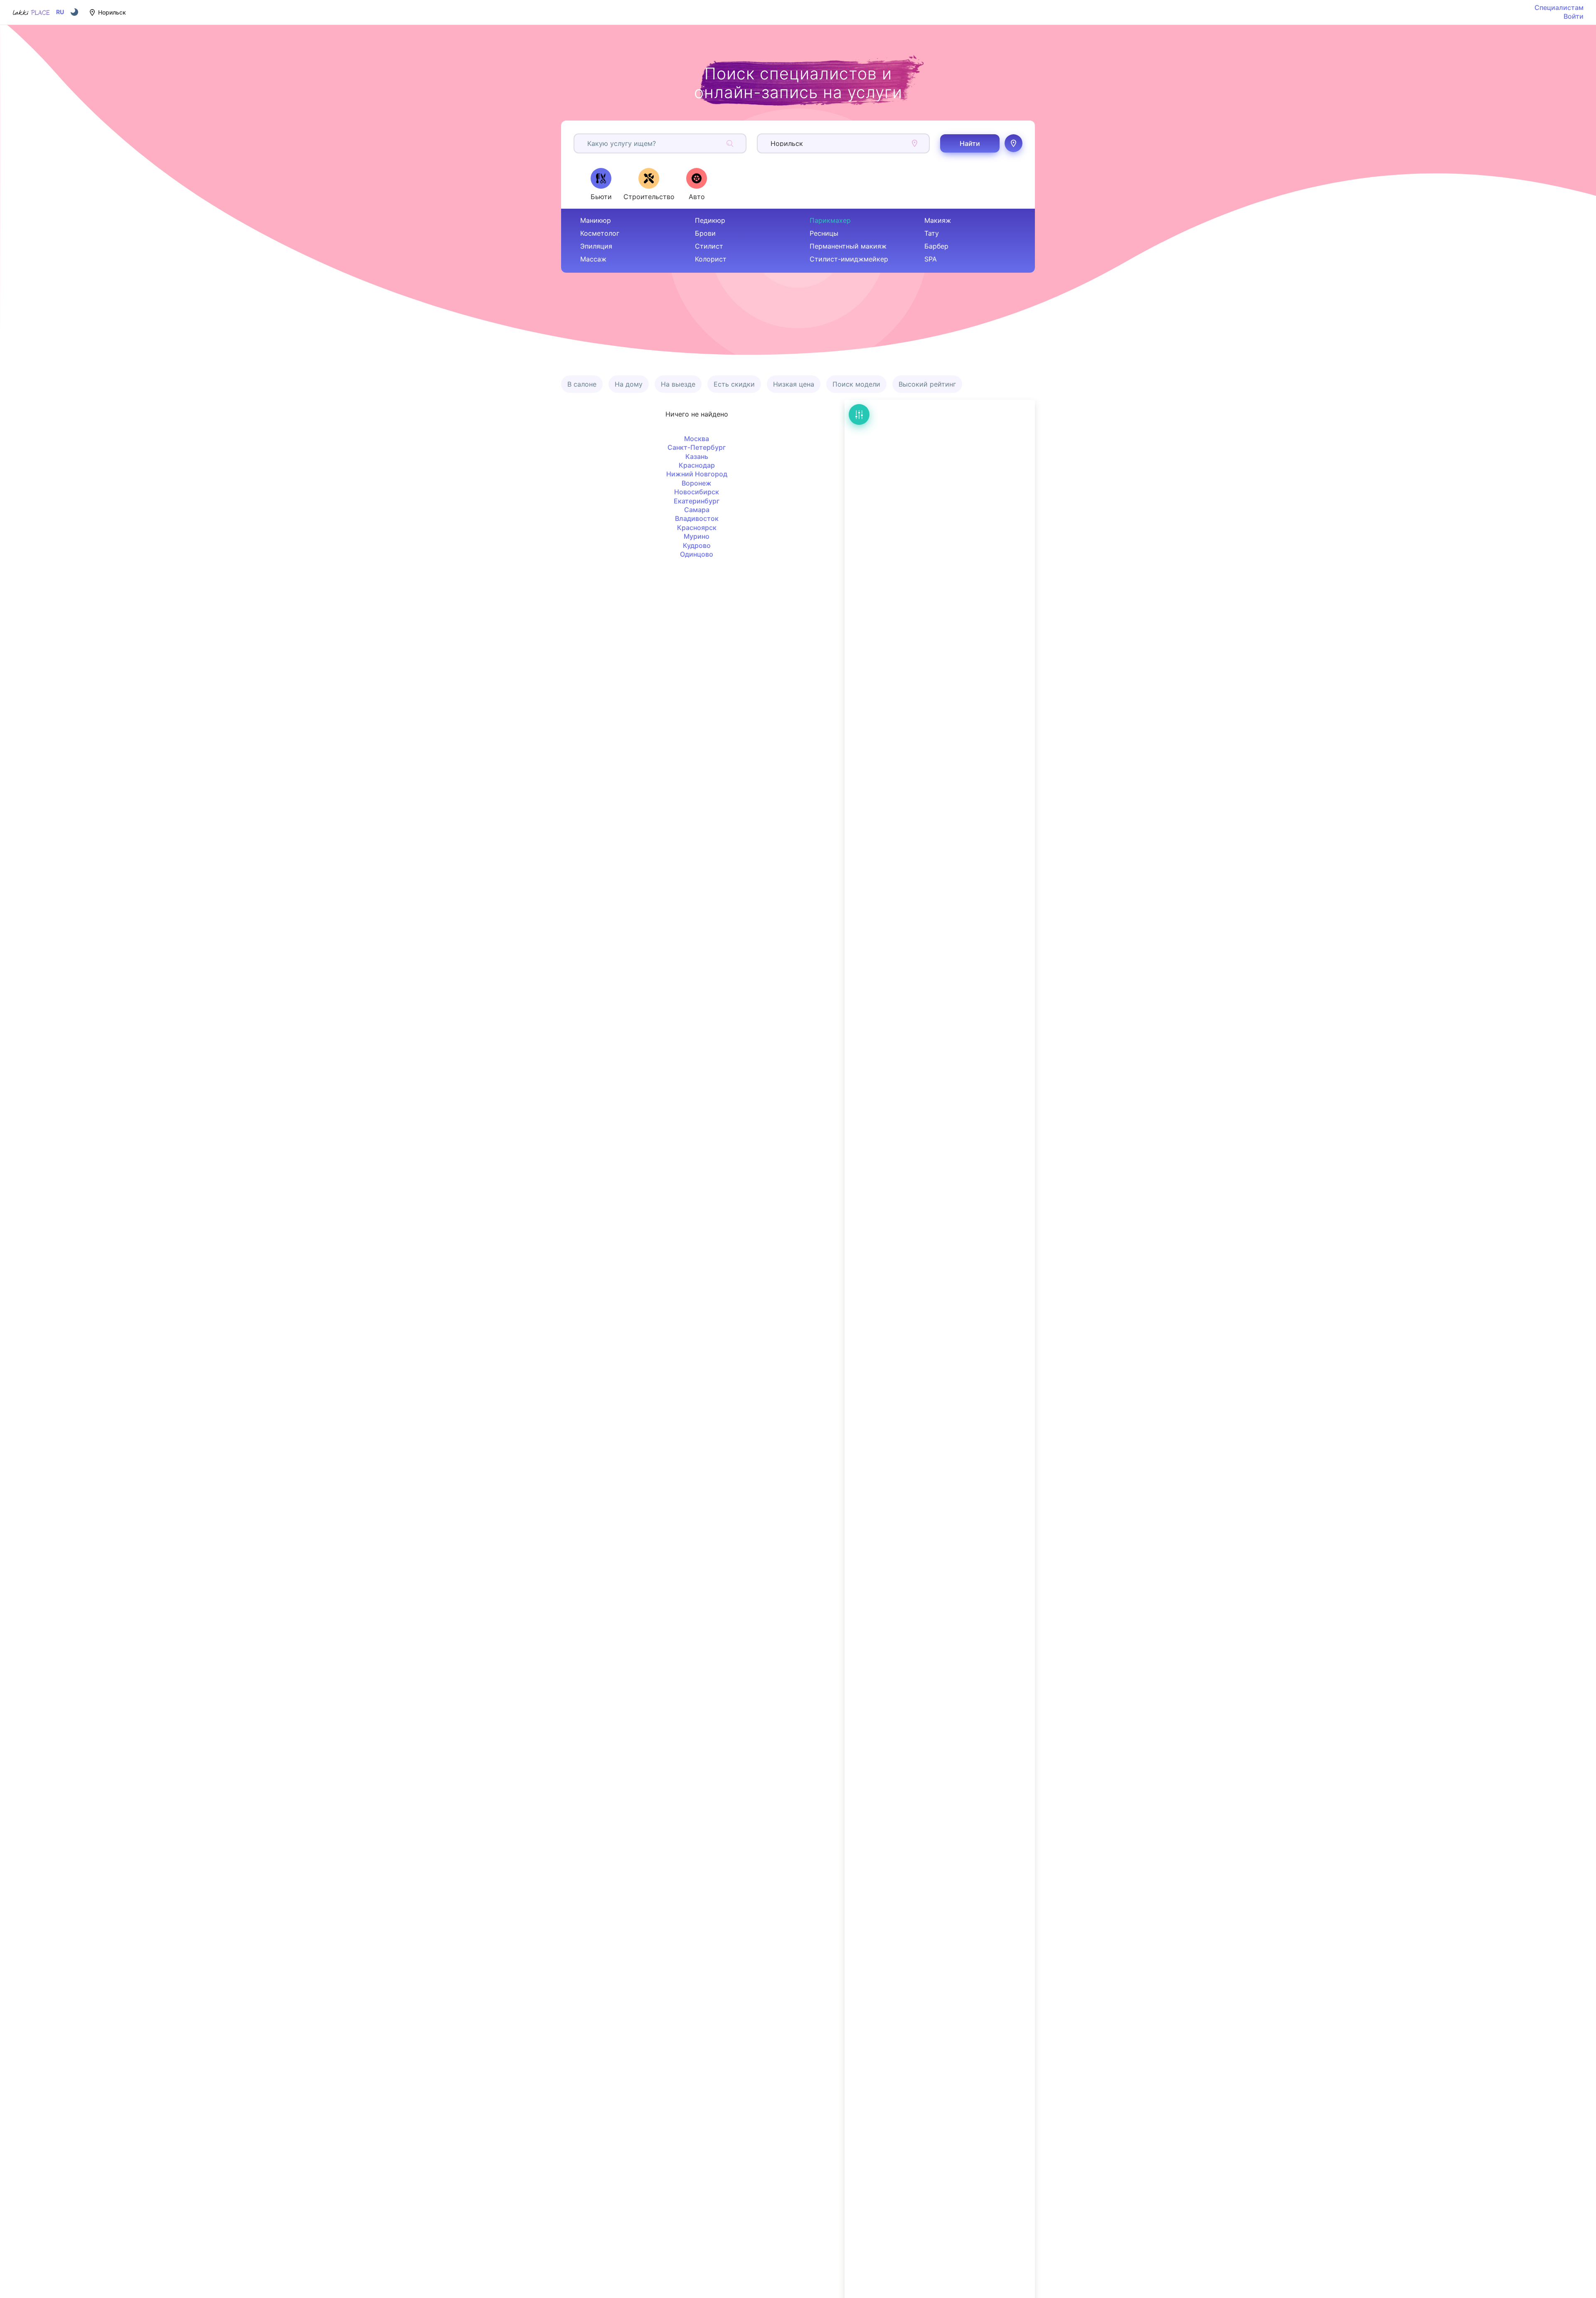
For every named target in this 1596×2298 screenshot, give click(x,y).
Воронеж (697, 483)
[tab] (601, 184)
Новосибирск (697, 492)
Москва (697, 439)
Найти (970, 143)
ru (60, 12)
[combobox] (588, 143)
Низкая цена (794, 384)
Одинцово (697, 554)
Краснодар (697, 465)
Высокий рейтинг (927, 384)
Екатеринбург (697, 501)
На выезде (678, 384)
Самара (697, 510)
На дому (629, 384)
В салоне (582, 384)
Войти (1574, 16)
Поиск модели (856, 384)
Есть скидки (734, 384)
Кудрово (697, 545)
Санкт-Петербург (697, 447)
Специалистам (1559, 7)
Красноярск (697, 528)
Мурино (697, 536)
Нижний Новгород (697, 474)
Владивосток (697, 518)
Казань (697, 456)
